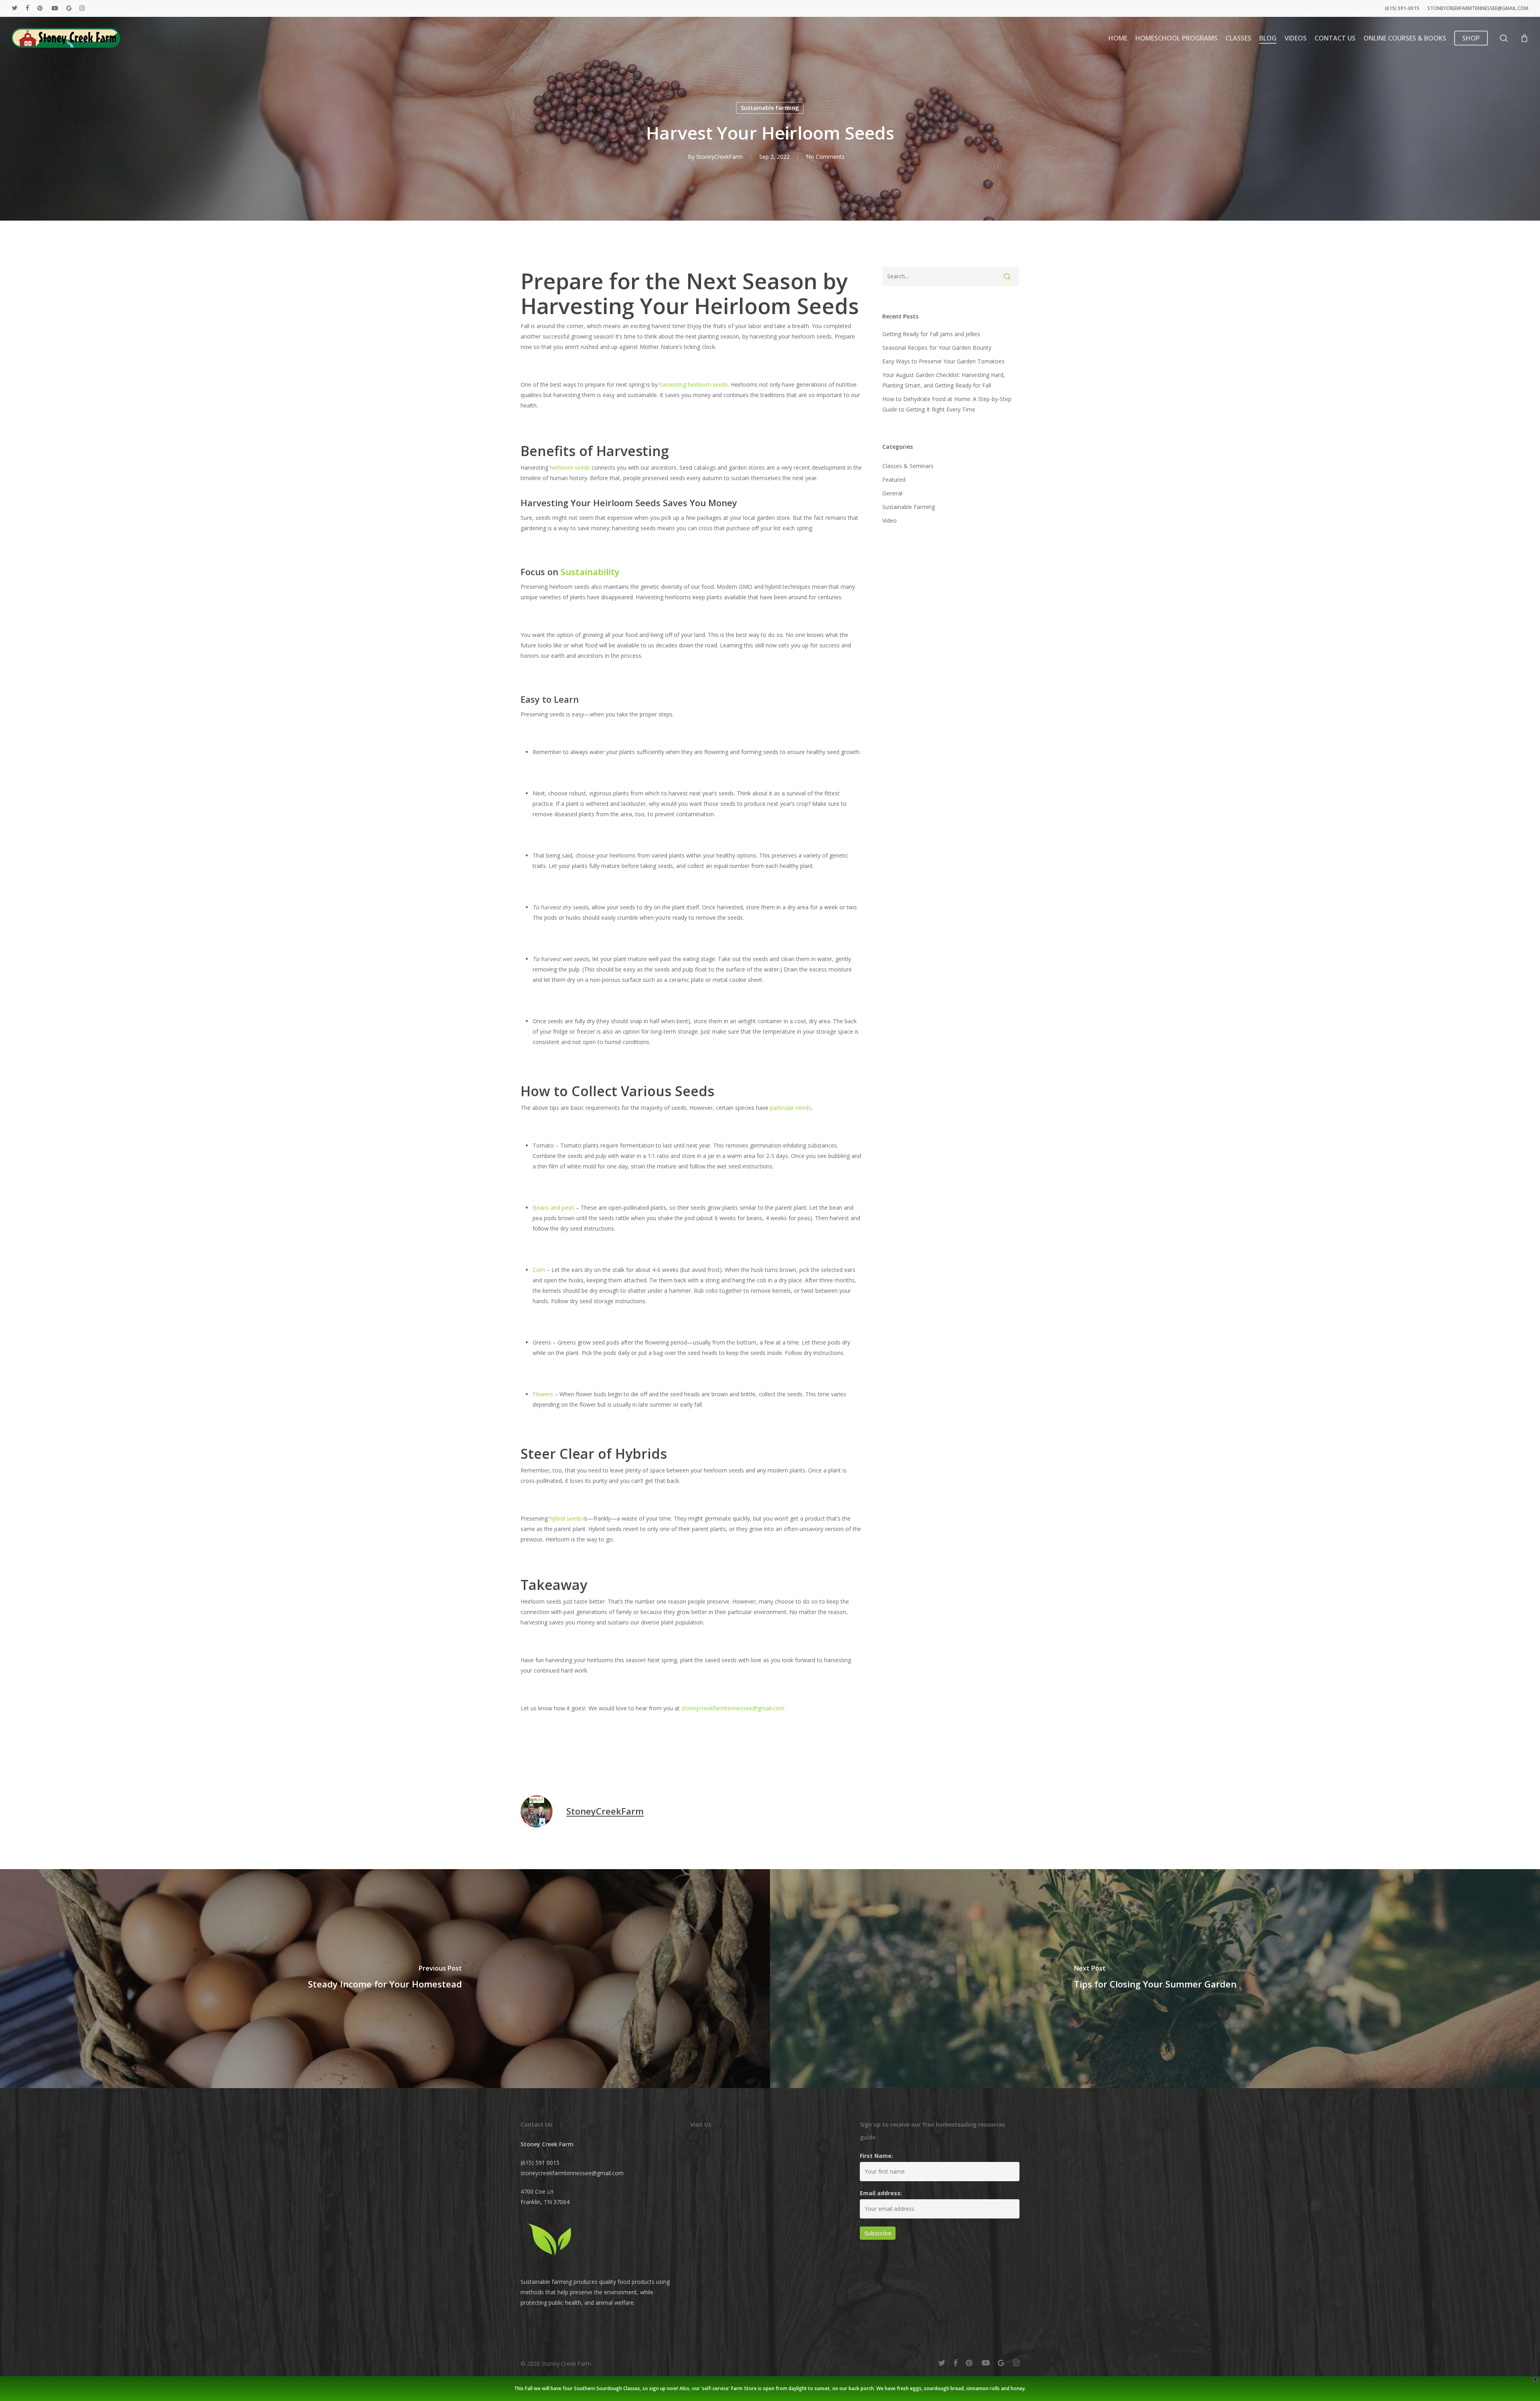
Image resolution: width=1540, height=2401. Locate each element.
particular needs (791, 1108)
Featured (894, 480)
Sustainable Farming (770, 108)
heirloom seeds (570, 467)
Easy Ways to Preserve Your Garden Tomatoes (943, 361)
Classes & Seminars (908, 466)
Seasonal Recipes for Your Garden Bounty (937, 348)
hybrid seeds (566, 1518)
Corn (539, 1270)
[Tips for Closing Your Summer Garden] (1155, 1979)
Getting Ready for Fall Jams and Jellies (931, 334)
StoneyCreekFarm (719, 157)
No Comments (825, 157)
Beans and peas (553, 1208)
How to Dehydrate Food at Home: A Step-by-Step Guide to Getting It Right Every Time (947, 404)
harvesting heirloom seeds (694, 384)
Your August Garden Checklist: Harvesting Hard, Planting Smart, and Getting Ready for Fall (944, 380)
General (892, 493)
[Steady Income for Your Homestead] (385, 1979)
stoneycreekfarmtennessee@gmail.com (733, 1708)
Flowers (543, 1394)
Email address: (881, 2193)
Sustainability (590, 572)
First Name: (876, 2156)
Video (890, 520)
